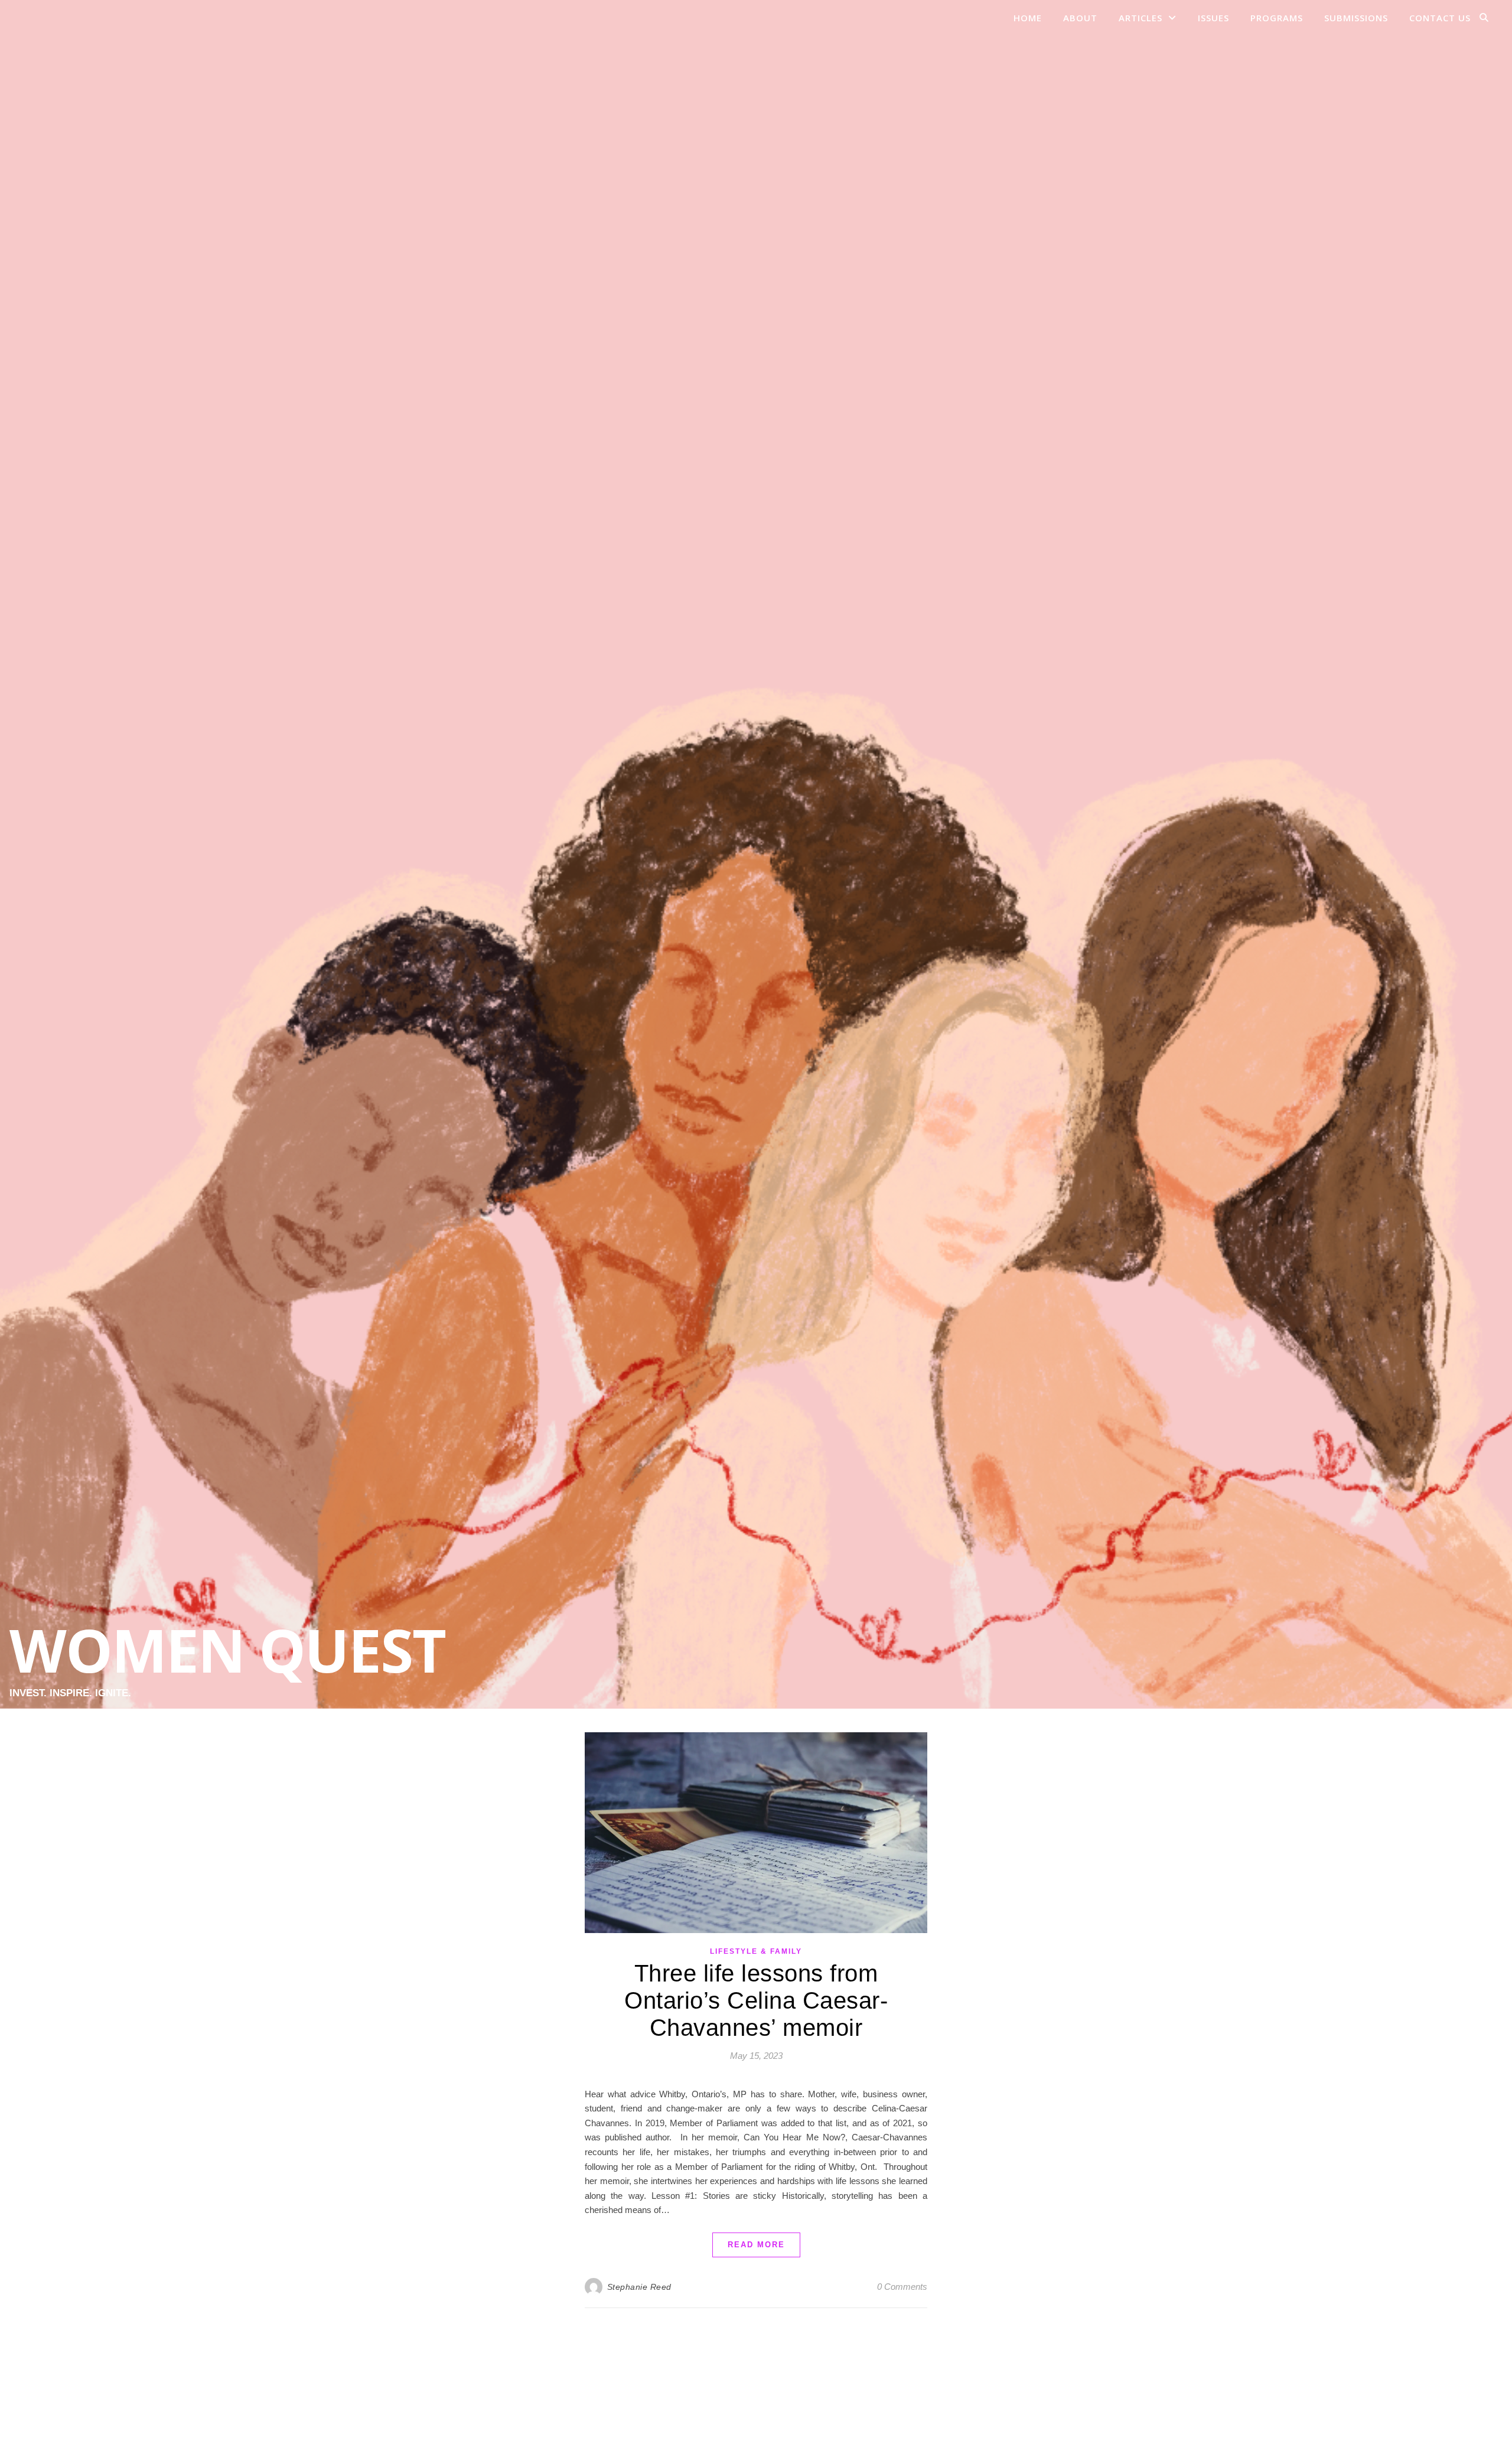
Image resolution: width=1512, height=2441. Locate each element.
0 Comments (902, 2287)
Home (1028, 18)
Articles (1140, 18)
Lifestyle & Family (756, 1951)
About (1080, 18)
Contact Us (1440, 18)
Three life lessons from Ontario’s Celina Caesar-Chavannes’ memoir (756, 2000)
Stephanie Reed (639, 2287)
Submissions (1356, 18)
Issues (1213, 18)
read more (756, 2245)
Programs (1277, 18)
